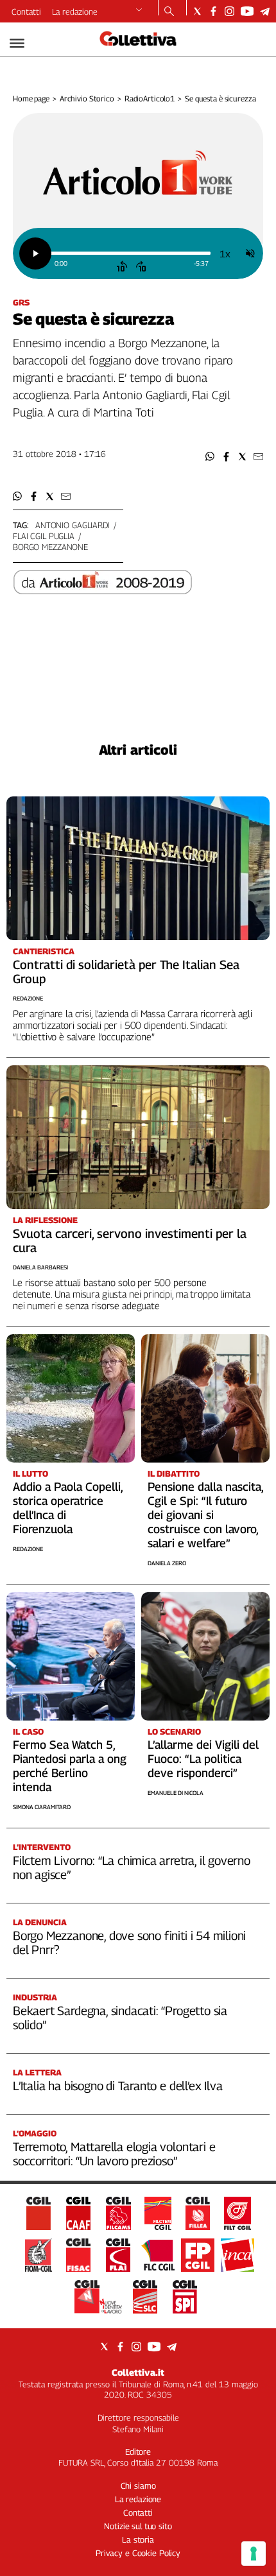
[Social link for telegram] (265, 11)
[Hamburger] (17, 43)
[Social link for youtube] (247, 11)
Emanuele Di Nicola (176, 1793)
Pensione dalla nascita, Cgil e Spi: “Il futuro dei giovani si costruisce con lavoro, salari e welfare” (205, 1515)
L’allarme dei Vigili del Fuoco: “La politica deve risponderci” (203, 1759)
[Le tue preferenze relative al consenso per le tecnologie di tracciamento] (254, 2554)
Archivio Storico (87, 99)
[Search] (169, 12)
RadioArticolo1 (150, 99)
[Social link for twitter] (197, 11)
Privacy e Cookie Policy (138, 2553)
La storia (138, 2539)
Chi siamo (138, 2486)
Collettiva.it (138, 2372)
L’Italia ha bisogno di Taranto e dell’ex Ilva (117, 2086)
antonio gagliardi (73, 525)
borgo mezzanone (50, 547)
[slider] (130, 253)
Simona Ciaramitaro (42, 1807)
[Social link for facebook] (213, 11)
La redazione (75, 12)
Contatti (26, 12)
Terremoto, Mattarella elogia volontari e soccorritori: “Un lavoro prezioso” (114, 2154)
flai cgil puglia (44, 536)
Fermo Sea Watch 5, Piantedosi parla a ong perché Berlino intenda (70, 1766)
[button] (210, 457)
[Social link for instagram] (229, 11)
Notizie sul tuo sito (138, 2526)
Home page (31, 99)
